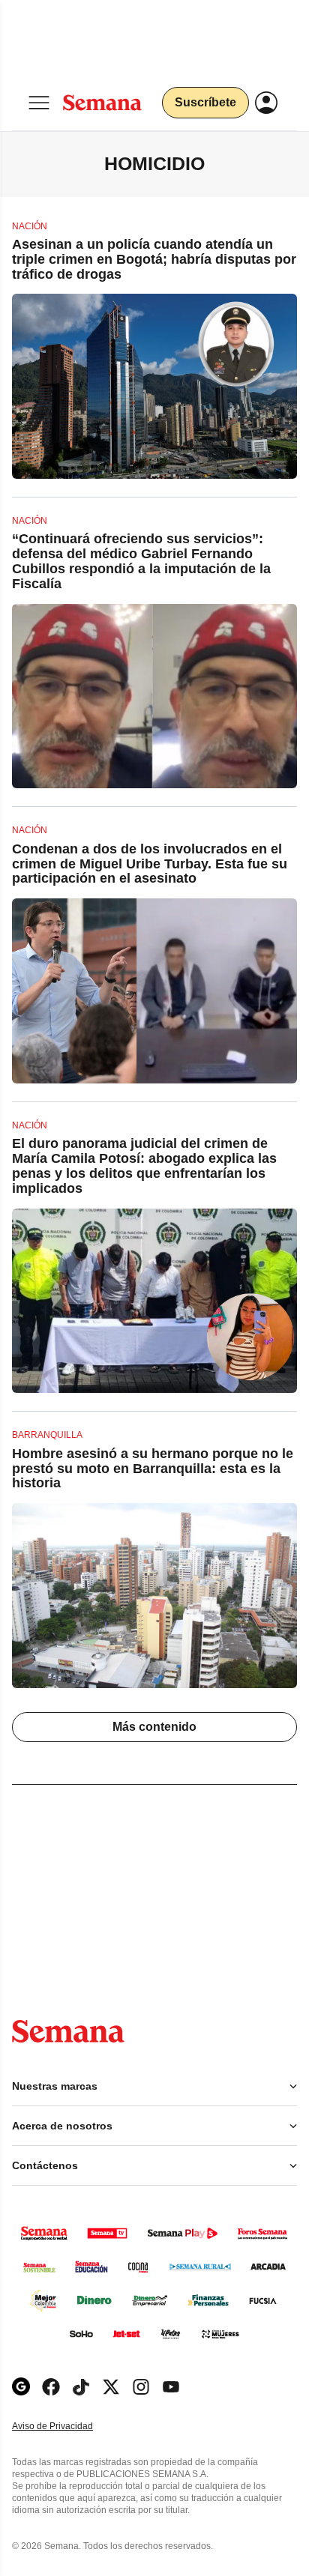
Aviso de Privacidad (68, 2427)
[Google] (21, 2387)
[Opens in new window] (51, 2387)
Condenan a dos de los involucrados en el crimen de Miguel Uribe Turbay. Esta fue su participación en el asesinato (150, 864)
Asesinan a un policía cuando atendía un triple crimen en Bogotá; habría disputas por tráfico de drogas (154, 259)
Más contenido (154, 1727)
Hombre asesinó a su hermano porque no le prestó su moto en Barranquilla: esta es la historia (153, 1469)
